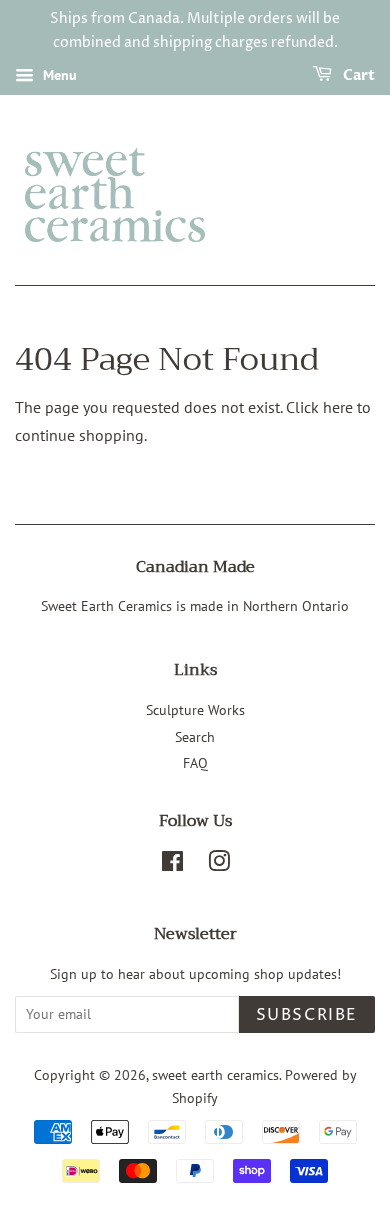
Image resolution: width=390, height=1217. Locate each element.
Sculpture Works (195, 710)
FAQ (195, 763)
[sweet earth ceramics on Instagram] (219, 865)
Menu (58, 75)
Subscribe (307, 1015)
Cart (357, 75)
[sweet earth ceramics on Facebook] (172, 865)
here (338, 407)
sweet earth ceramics (215, 1075)
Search (195, 737)
